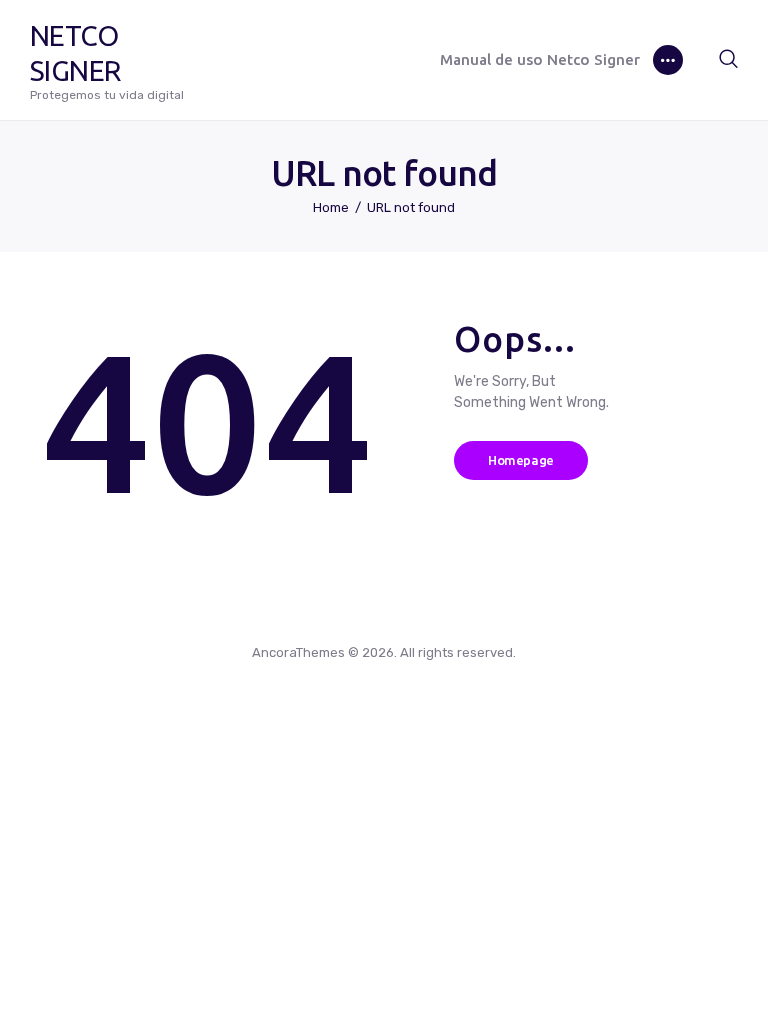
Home (331, 207)
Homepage (521, 460)
